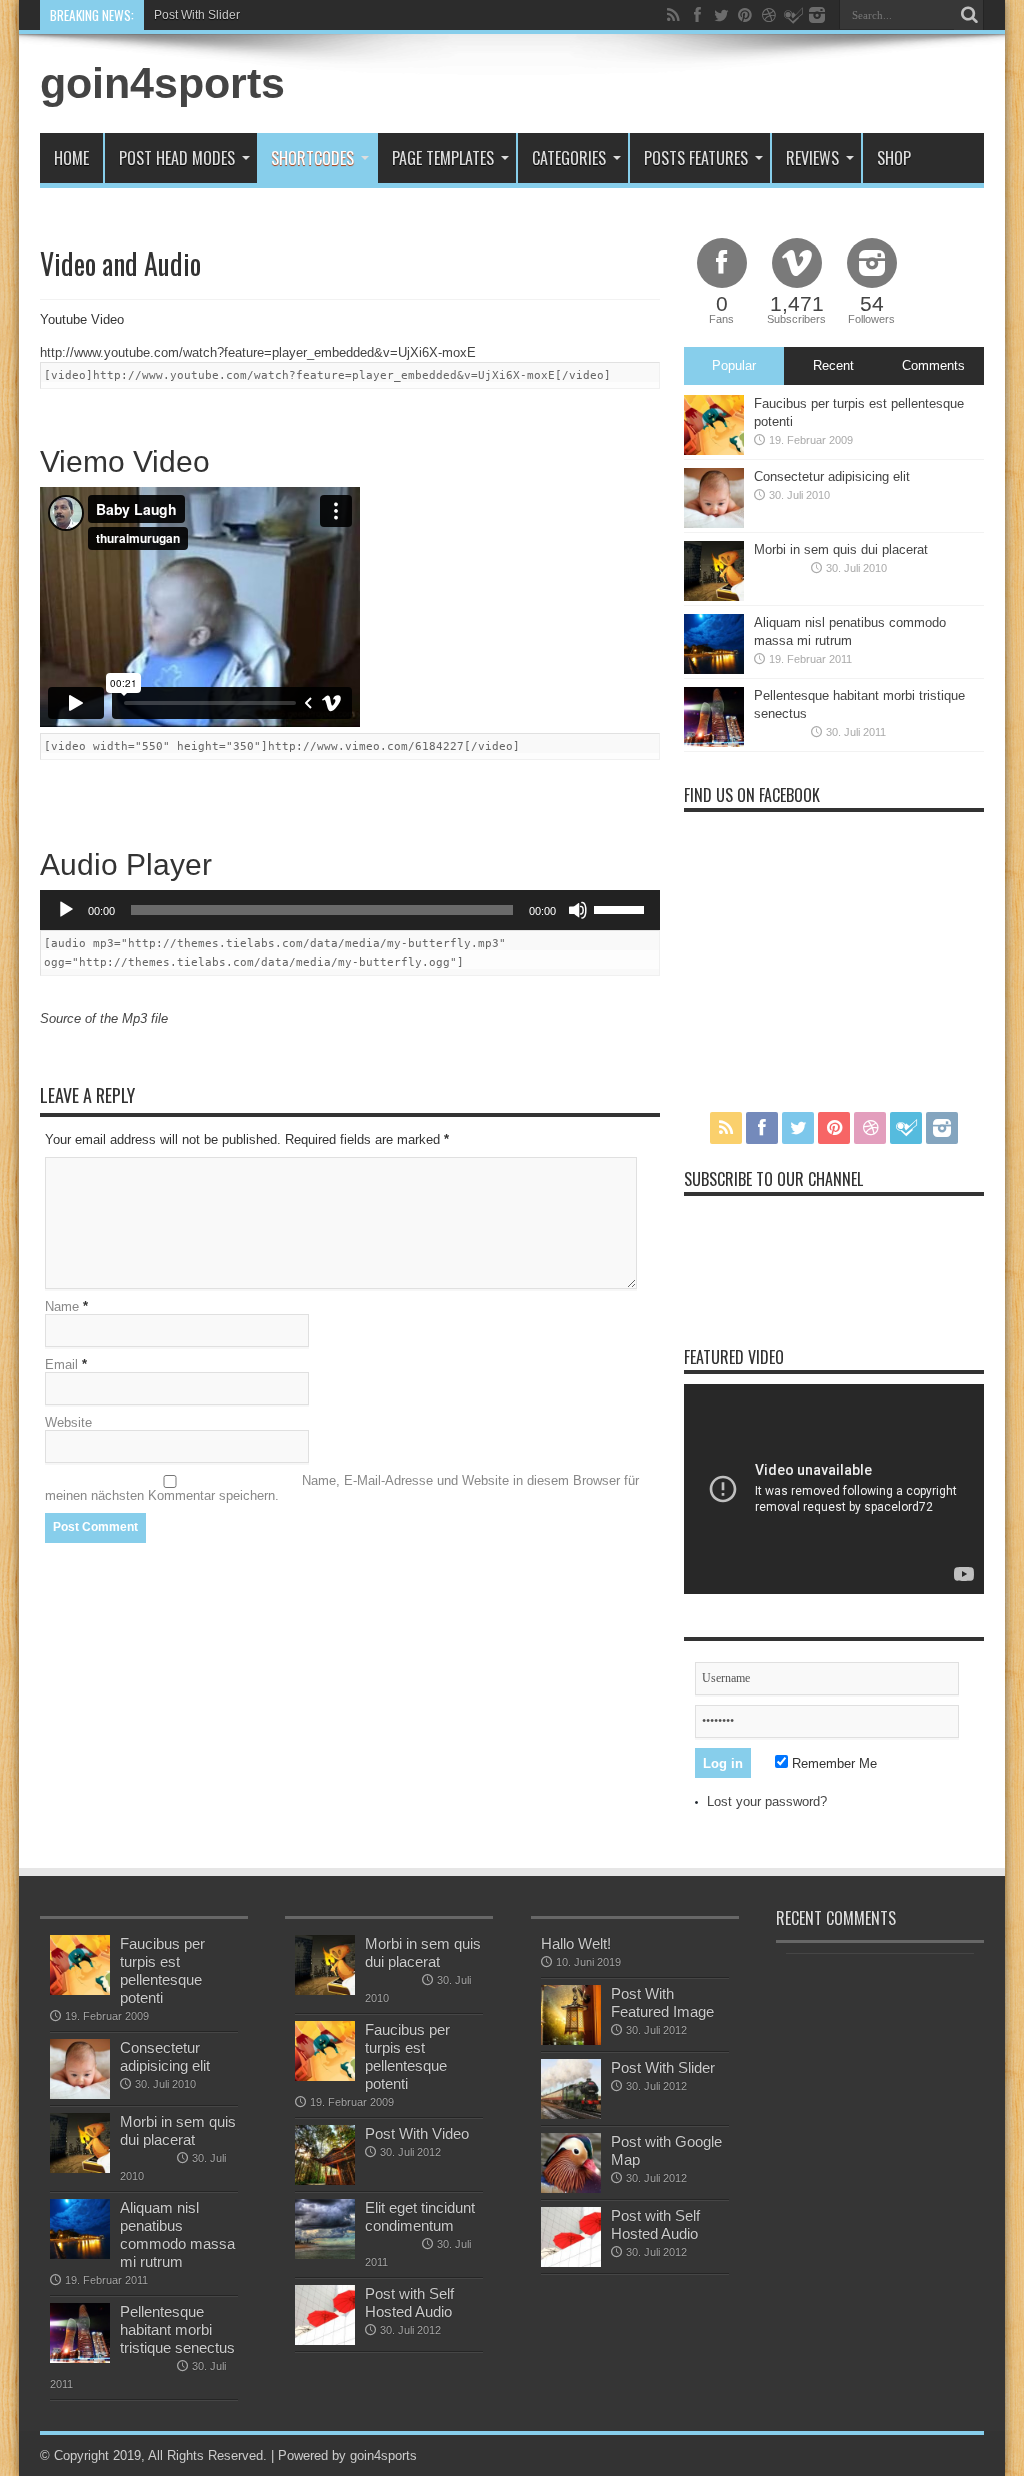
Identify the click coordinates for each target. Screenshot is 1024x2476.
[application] (350, 910)
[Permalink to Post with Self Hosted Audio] (325, 2340)
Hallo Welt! (576, 1943)
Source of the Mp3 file (104, 1018)
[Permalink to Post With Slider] (571, 2114)
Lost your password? (767, 1801)
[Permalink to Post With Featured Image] (571, 2040)
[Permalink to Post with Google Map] (571, 2188)
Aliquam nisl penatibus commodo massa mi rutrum (177, 2234)
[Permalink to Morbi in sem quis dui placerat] (714, 596)
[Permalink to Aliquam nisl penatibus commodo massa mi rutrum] (714, 669)
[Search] (969, 15)
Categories (569, 158)
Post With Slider (197, 15)
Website (68, 1422)
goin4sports (162, 83)
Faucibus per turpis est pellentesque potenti (162, 1970)
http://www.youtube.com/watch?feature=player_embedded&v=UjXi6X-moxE (258, 352)
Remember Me (832, 1763)
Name (62, 1306)
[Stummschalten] (578, 910)
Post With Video (417, 2133)
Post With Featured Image (662, 2002)
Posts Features (696, 158)
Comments (933, 365)
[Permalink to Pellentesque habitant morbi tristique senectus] (714, 742)
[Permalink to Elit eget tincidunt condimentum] (325, 2254)
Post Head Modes (177, 158)
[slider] (622, 908)
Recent (833, 365)
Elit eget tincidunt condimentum (420, 2216)
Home (71, 158)
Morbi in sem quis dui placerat (841, 549)
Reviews (812, 158)
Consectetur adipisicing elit (832, 476)
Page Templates (443, 158)
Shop (894, 158)
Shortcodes (312, 158)
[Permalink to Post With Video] (325, 2180)
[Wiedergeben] (66, 910)
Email (61, 1364)
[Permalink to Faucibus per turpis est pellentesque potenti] (714, 450)
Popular (734, 365)
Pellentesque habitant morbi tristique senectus (177, 2329)
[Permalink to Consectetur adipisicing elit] (714, 523)
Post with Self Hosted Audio (409, 2302)
